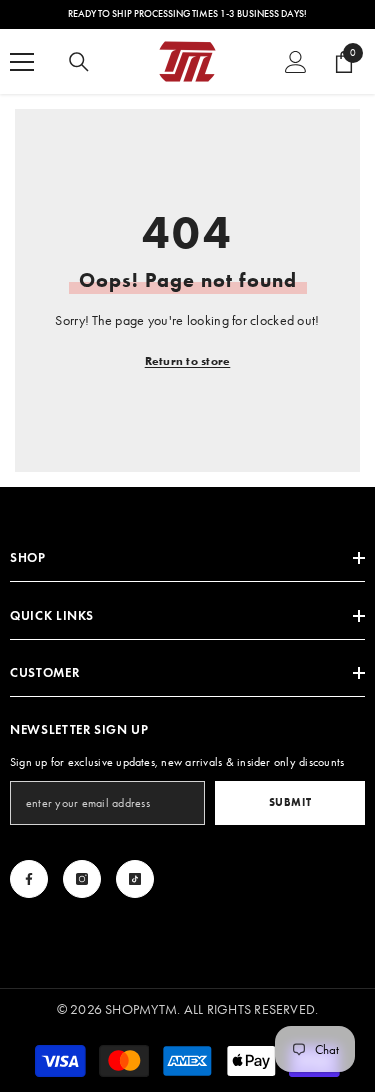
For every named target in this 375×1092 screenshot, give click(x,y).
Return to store (188, 360)
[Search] (79, 62)
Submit (290, 802)
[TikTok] (135, 879)
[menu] (22, 62)
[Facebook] (29, 879)
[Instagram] (82, 879)
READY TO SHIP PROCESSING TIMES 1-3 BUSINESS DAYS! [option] (187, 14)
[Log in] (296, 62)
